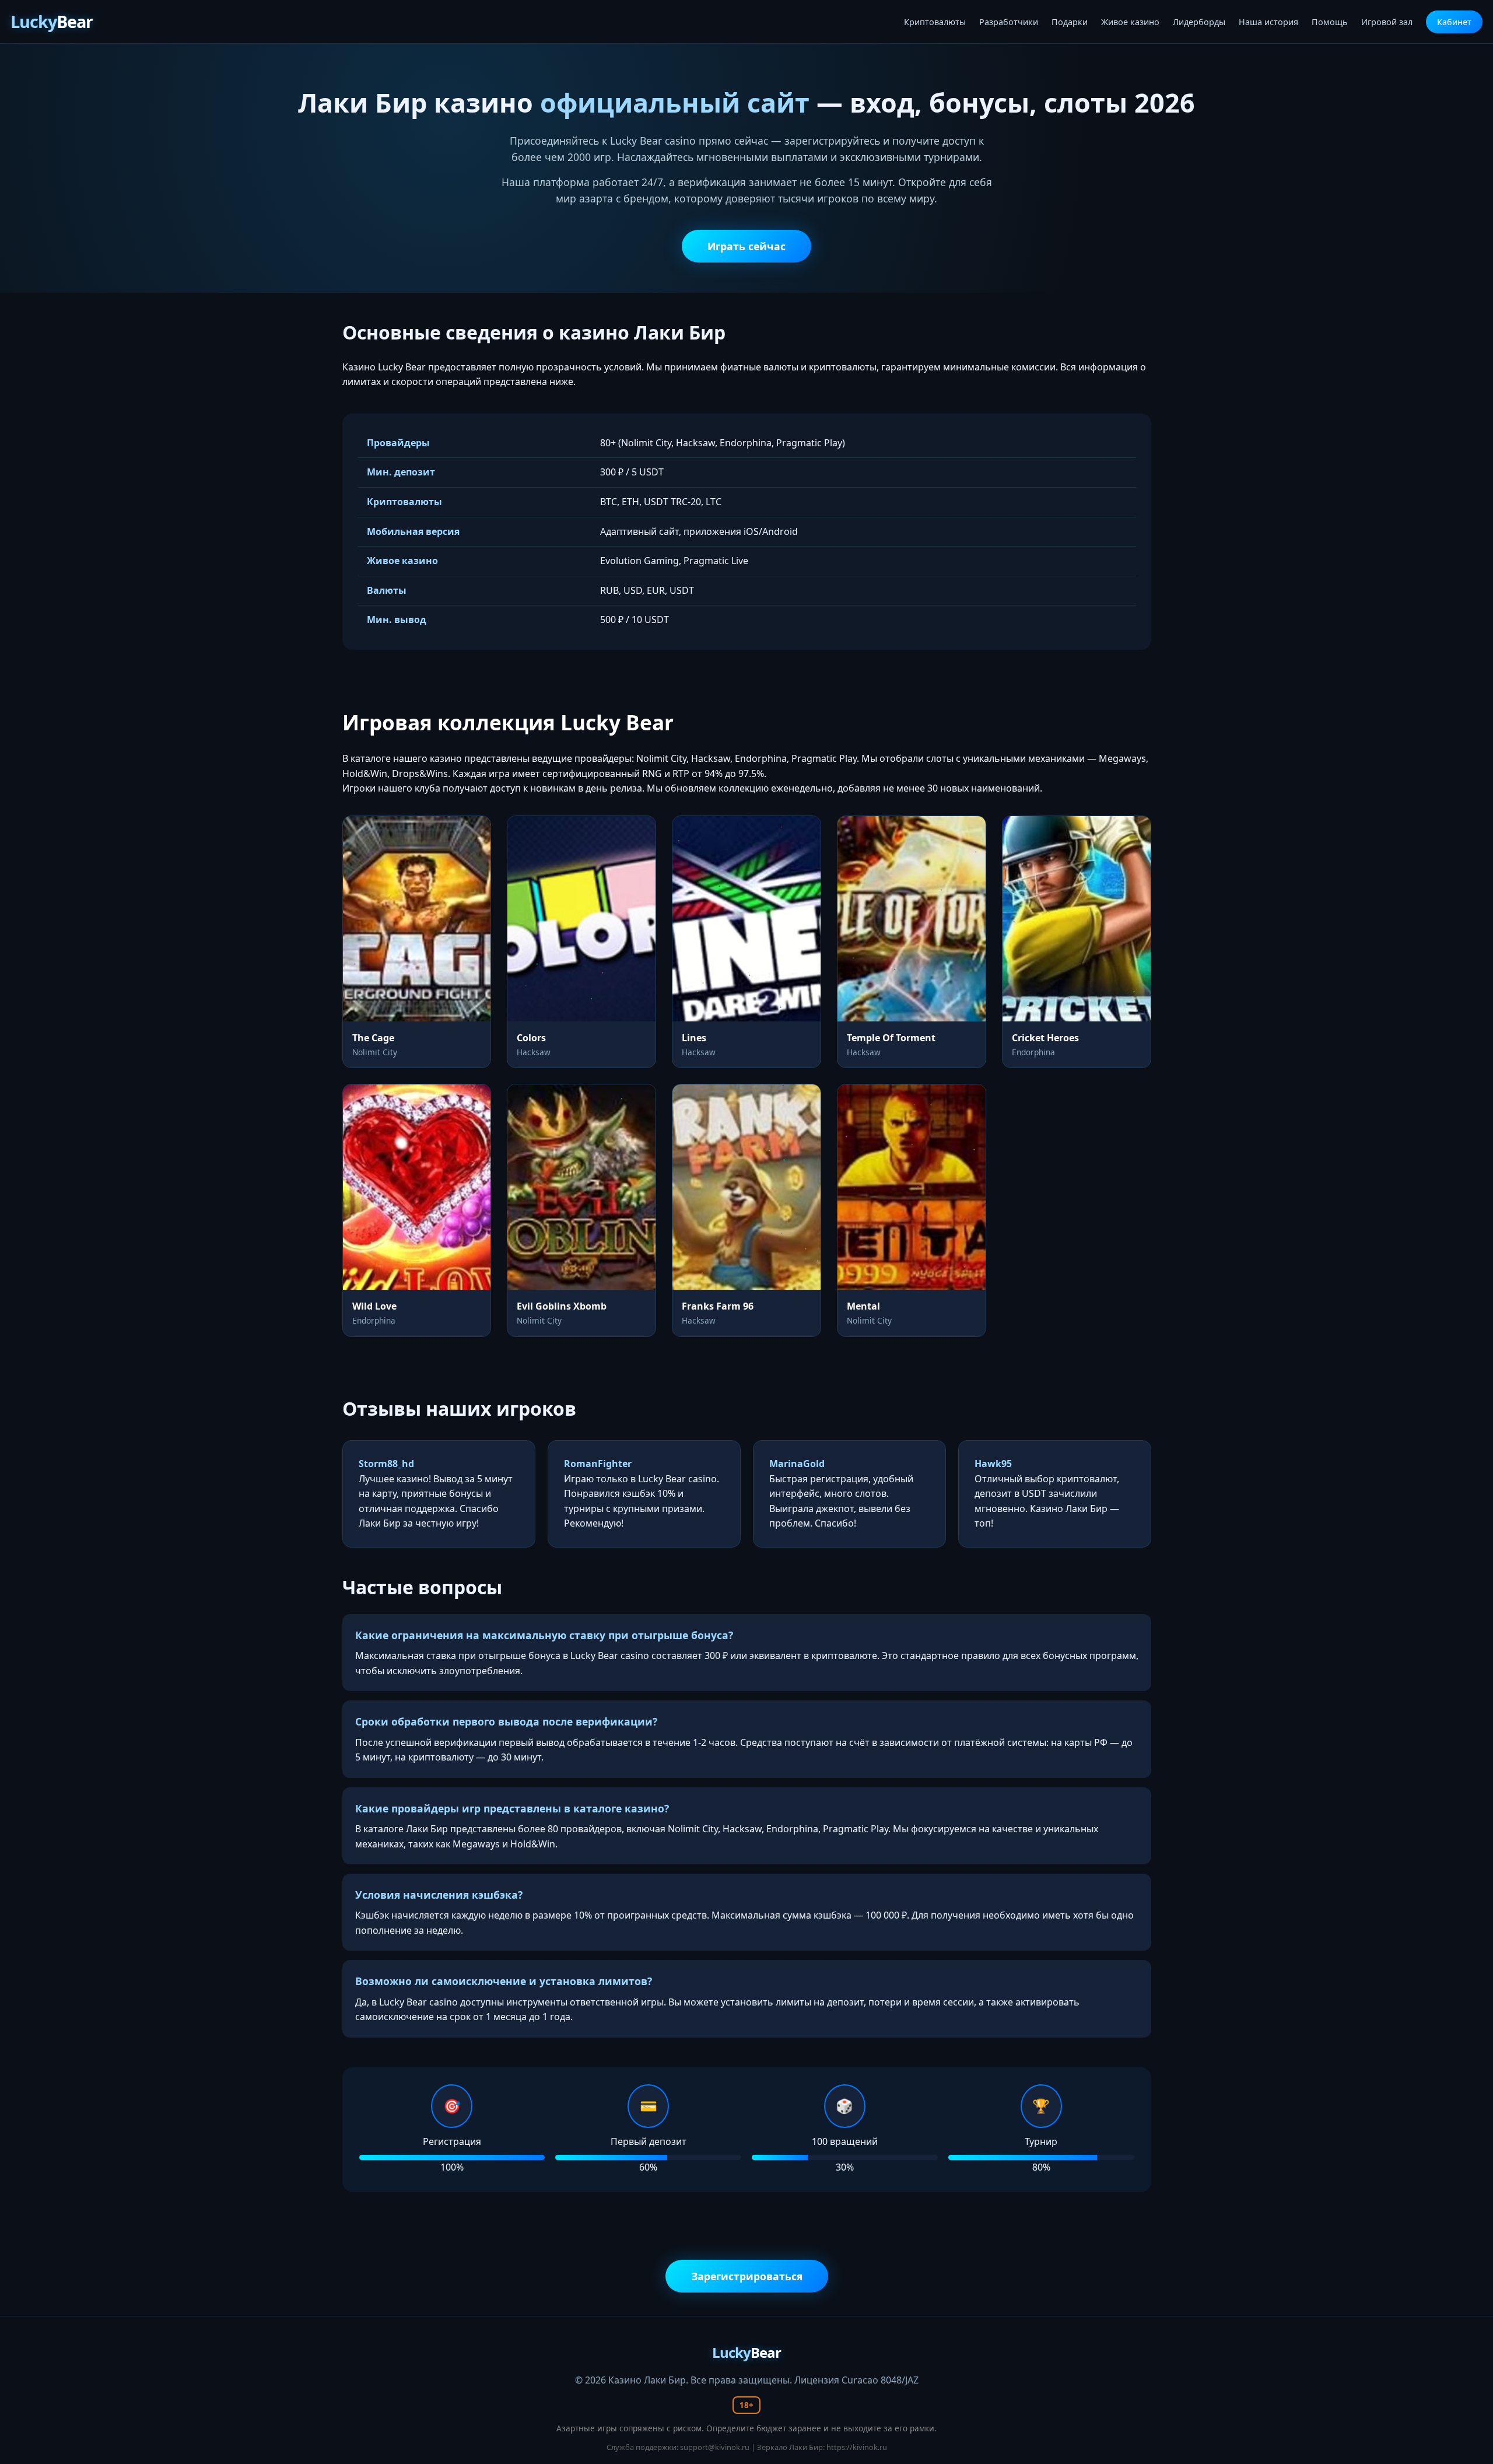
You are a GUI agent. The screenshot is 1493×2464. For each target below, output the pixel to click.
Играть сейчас (746, 246)
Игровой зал (1387, 22)
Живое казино (1130, 22)
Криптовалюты (935, 22)
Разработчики (1009, 22)
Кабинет (1454, 22)
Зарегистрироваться (747, 2276)
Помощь (1330, 22)
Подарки (1070, 22)
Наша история (1268, 22)
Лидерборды (1199, 22)
